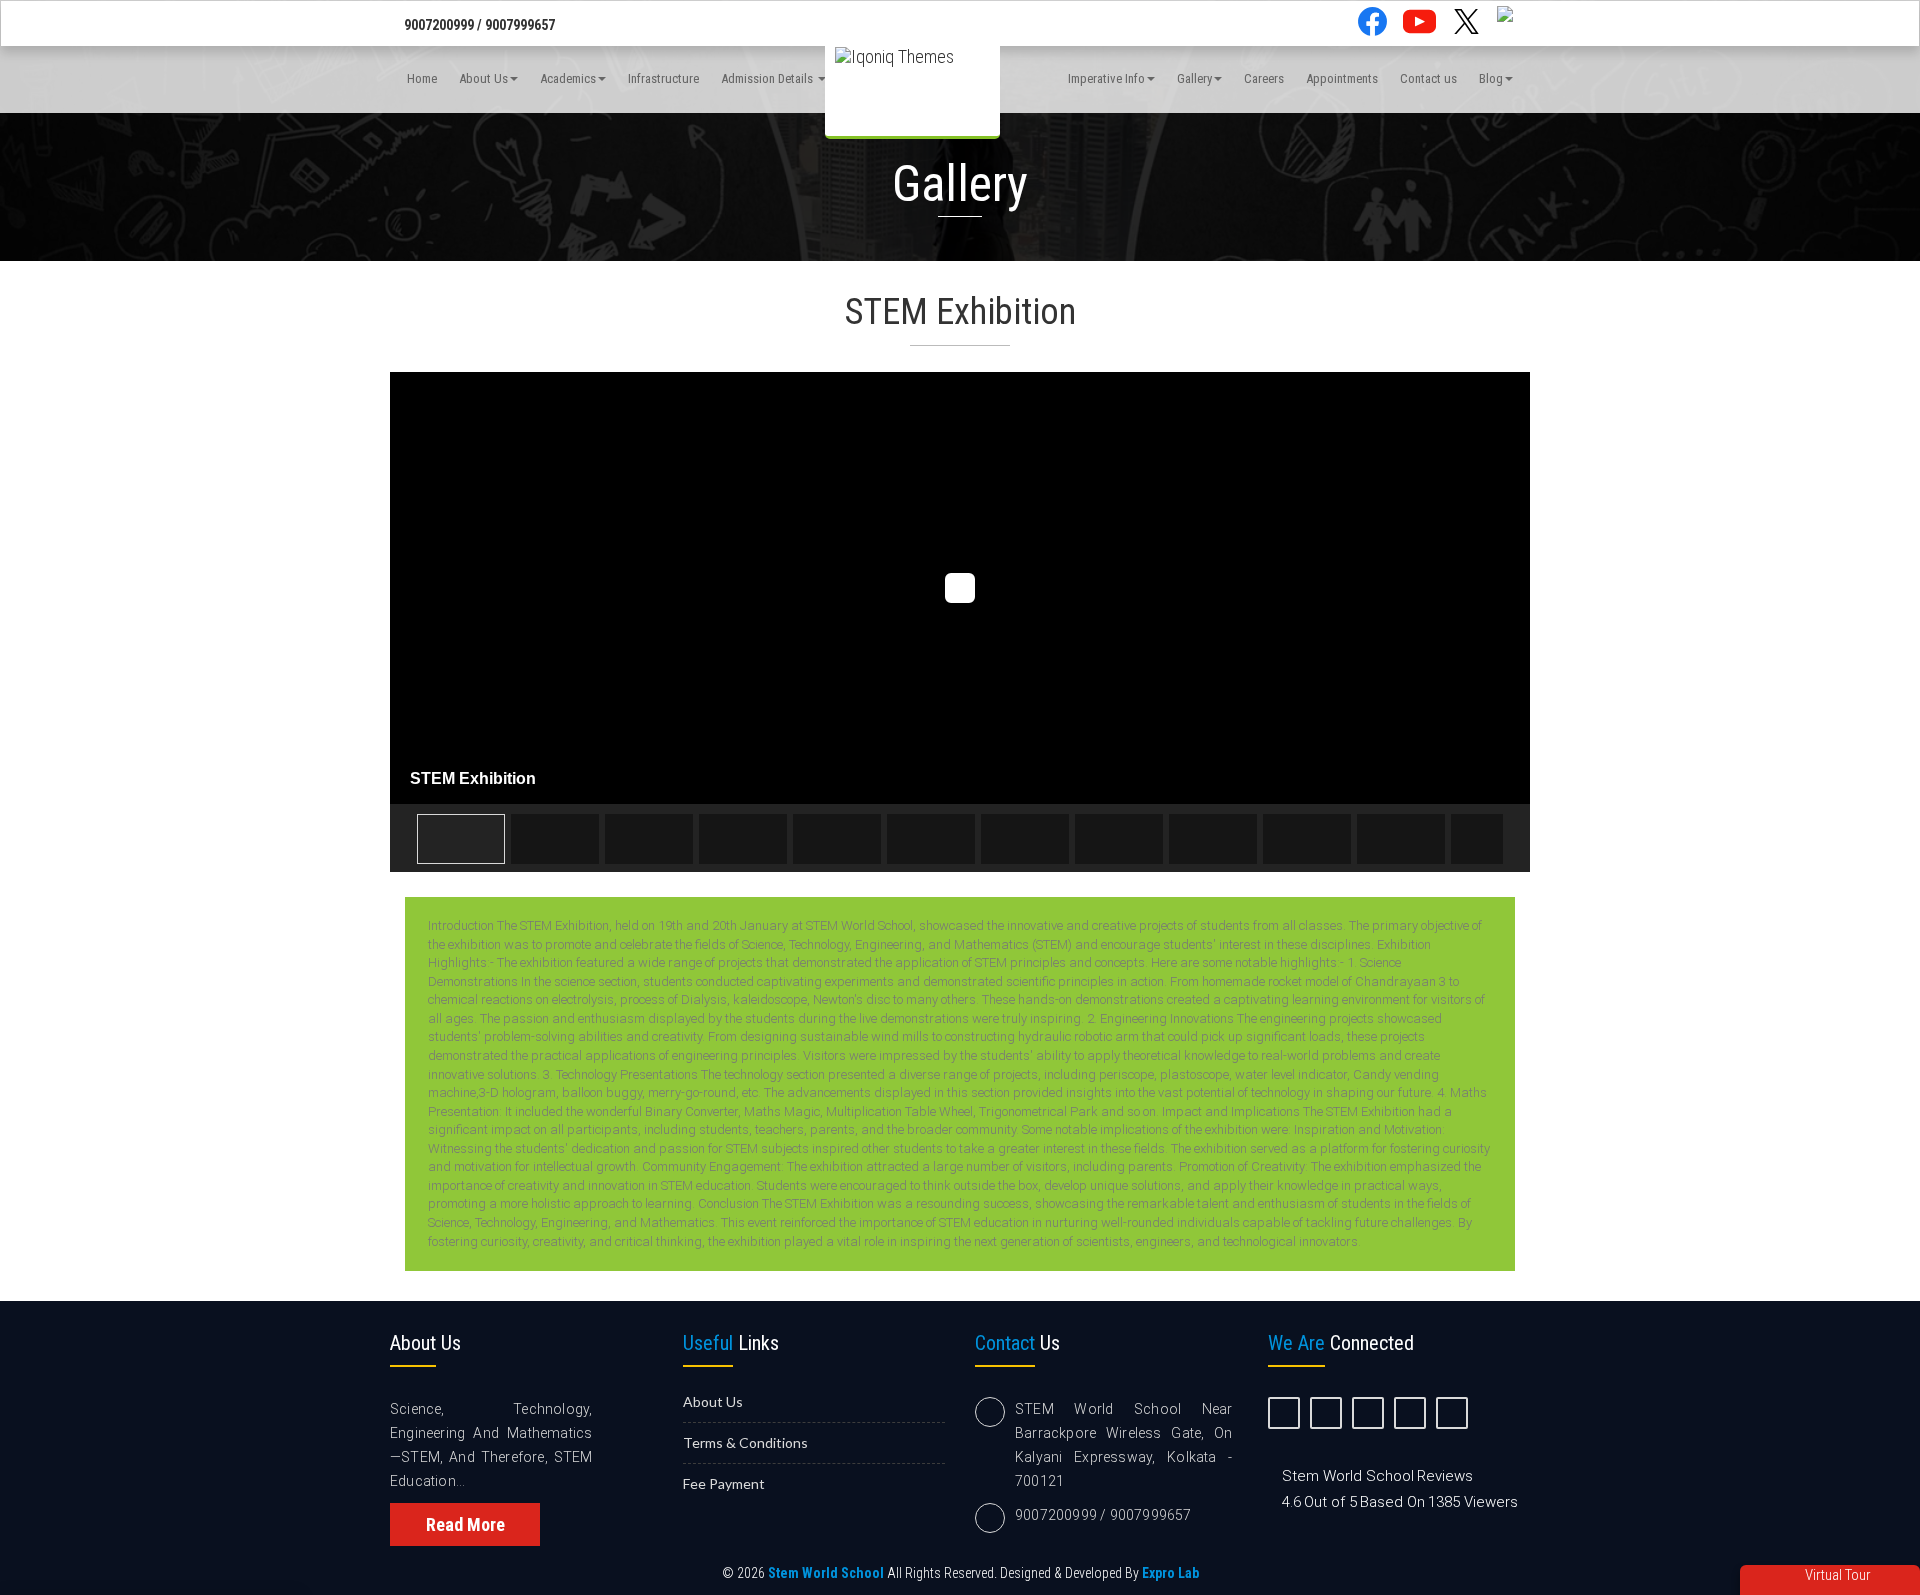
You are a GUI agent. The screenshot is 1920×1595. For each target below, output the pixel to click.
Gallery (1194, 78)
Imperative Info (1106, 78)
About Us (483, 78)
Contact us (1428, 78)
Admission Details (768, 78)
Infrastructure (663, 78)
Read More (465, 1524)
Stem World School (826, 1573)
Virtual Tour (1836, 1575)
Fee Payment (724, 1483)
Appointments (1342, 78)
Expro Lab (1170, 1573)
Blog (1491, 78)
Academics (568, 78)
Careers (1264, 78)
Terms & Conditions (745, 1442)
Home (422, 78)
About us (713, 1401)
